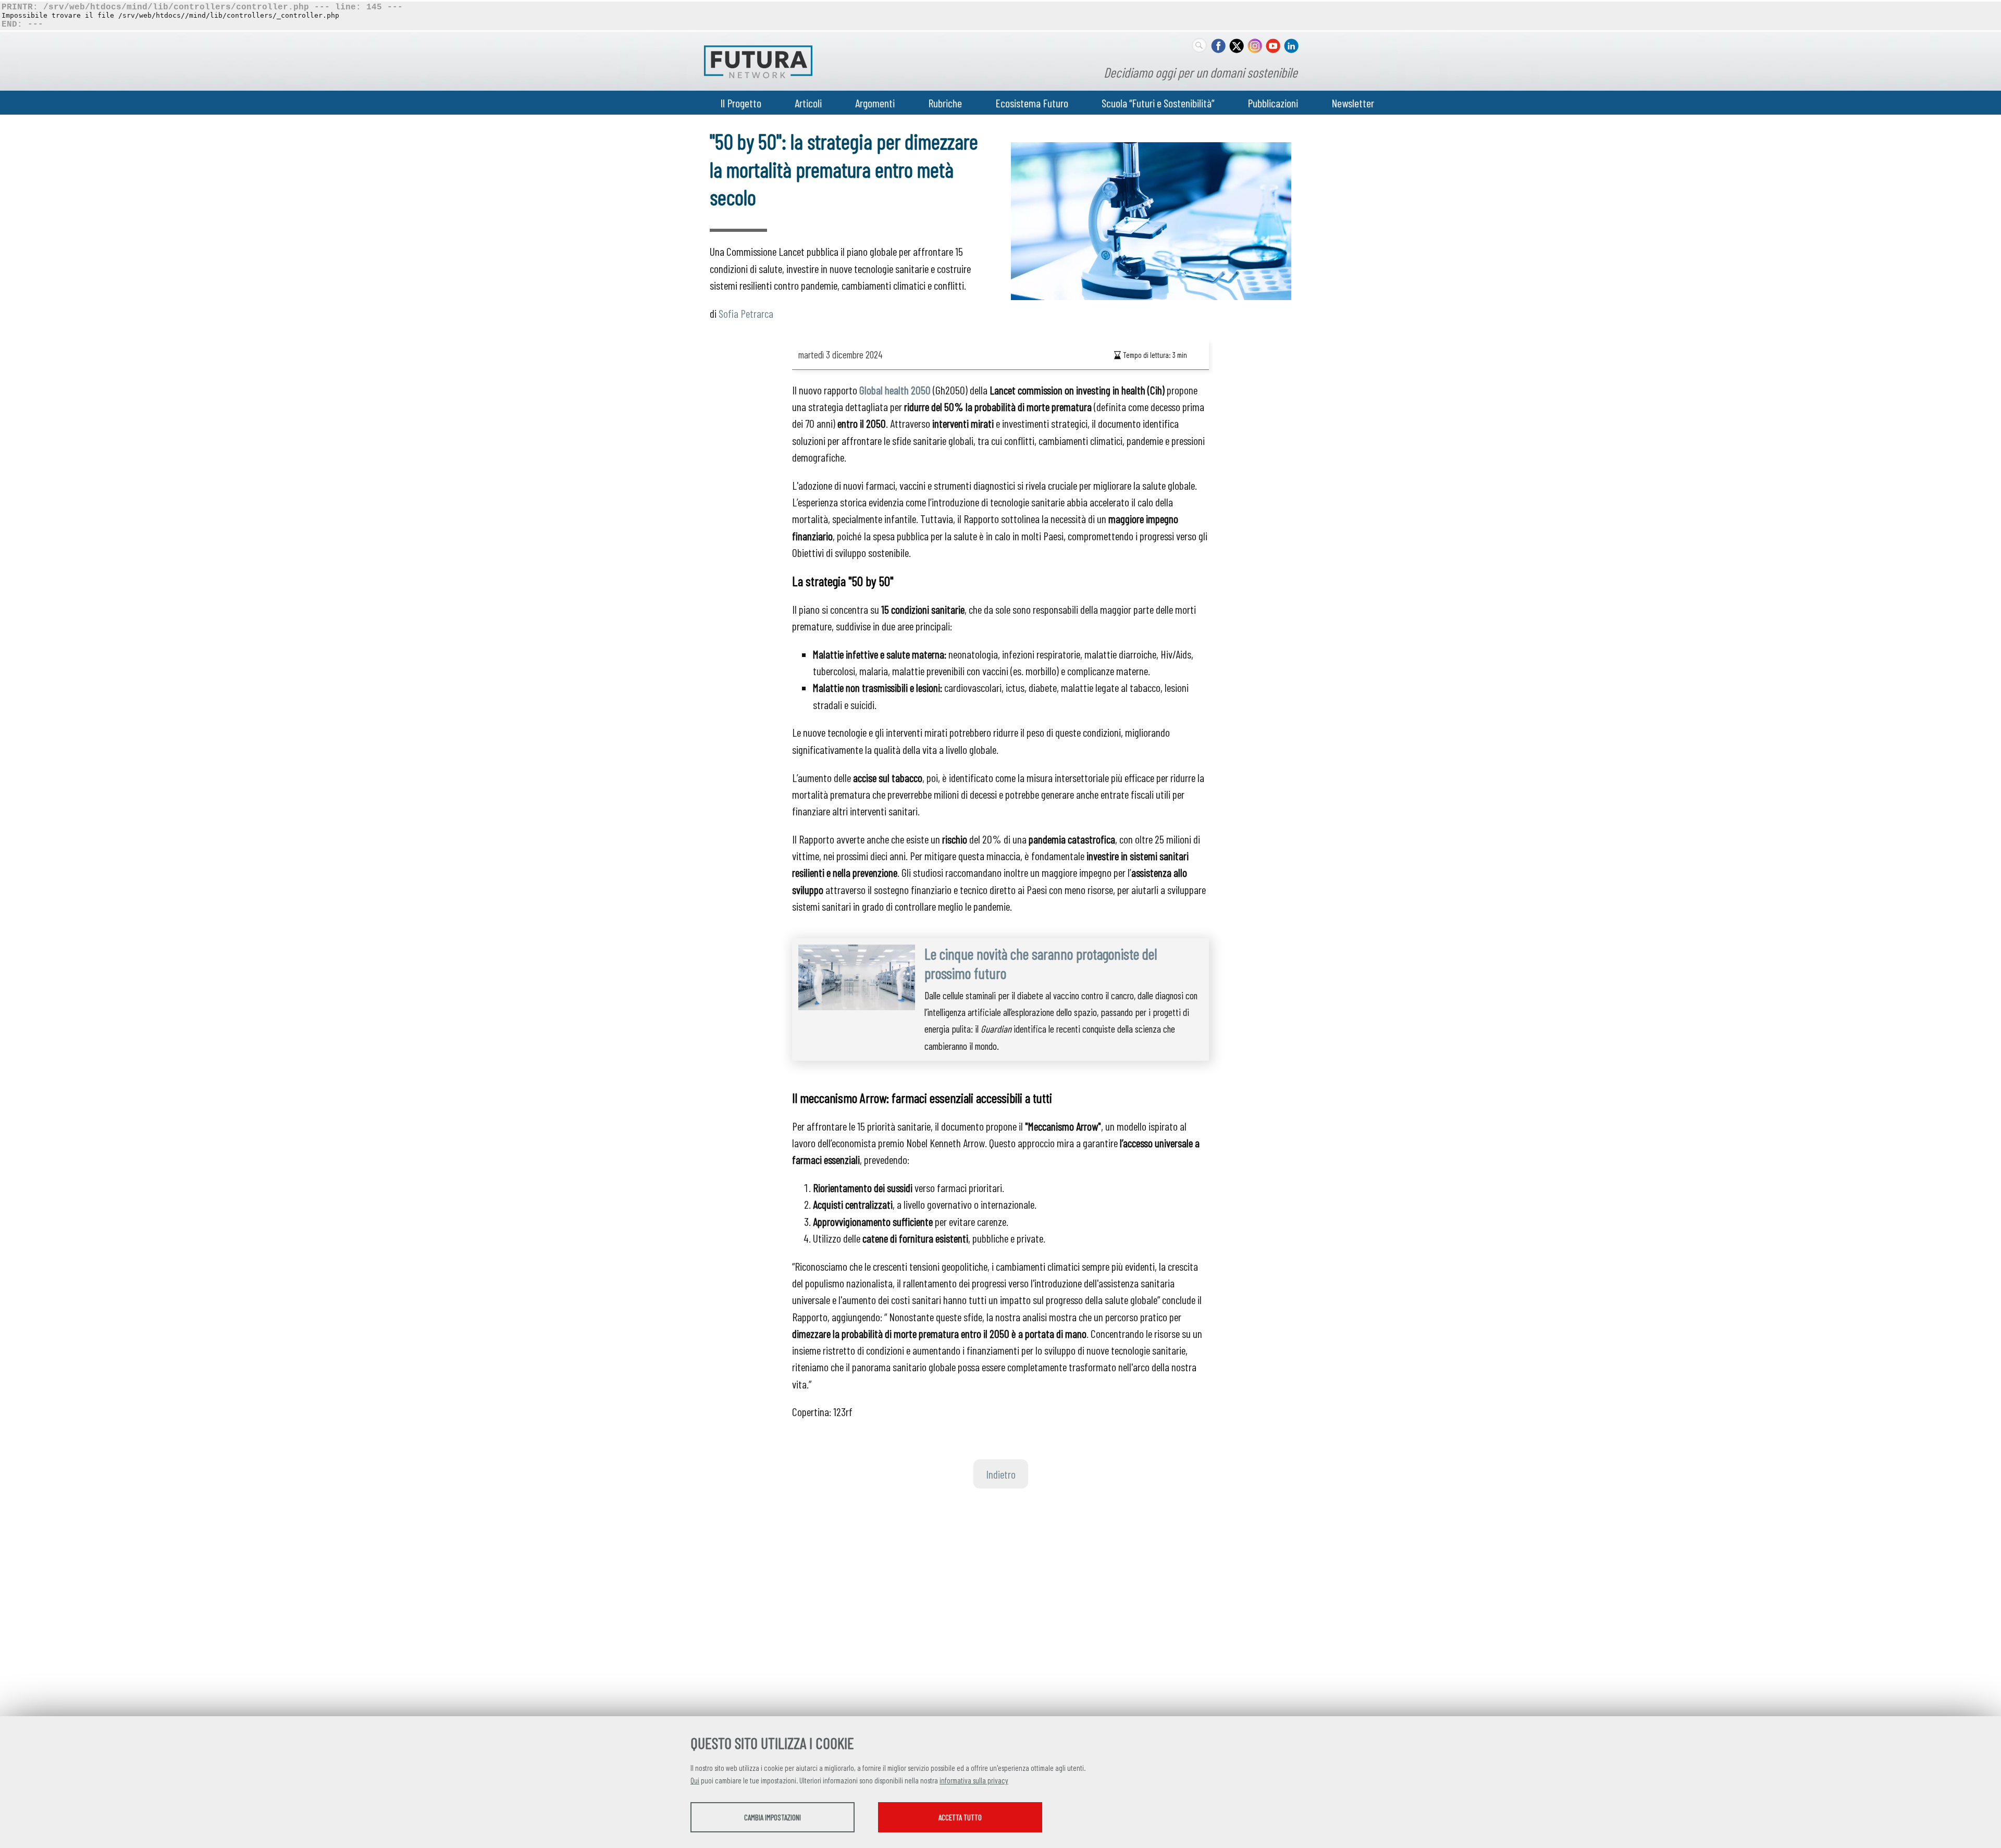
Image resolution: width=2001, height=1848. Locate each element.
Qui (695, 1780)
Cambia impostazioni (773, 1817)
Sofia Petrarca (746, 313)
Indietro (1001, 1474)
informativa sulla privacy (974, 1780)
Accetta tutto (960, 1817)
